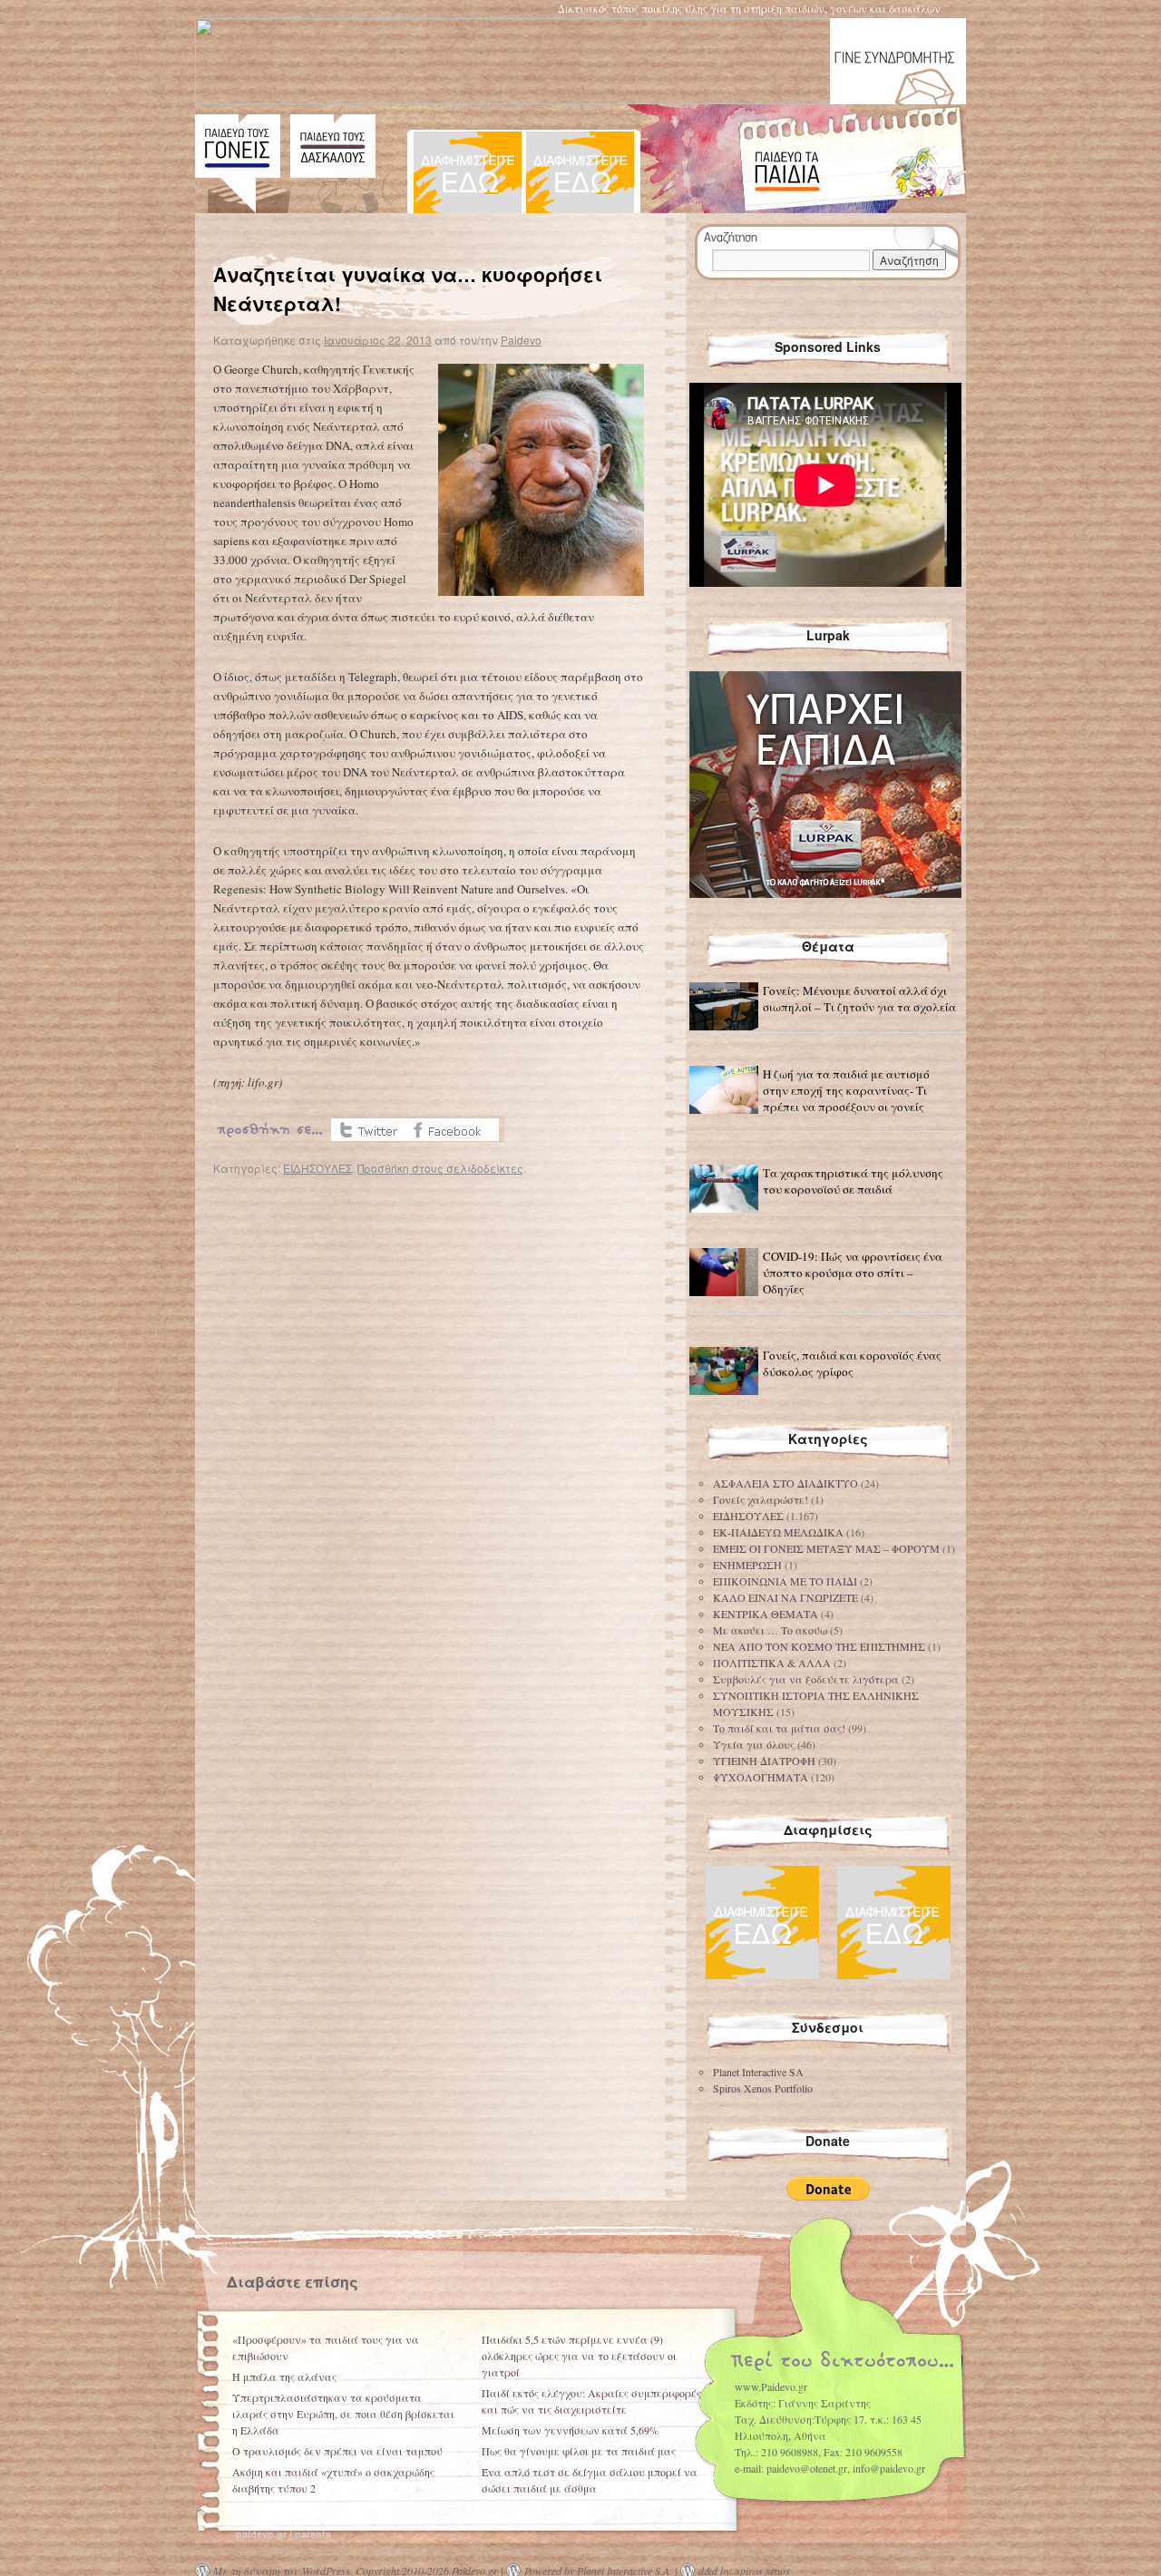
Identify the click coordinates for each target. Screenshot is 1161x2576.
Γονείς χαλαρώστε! (761, 1499)
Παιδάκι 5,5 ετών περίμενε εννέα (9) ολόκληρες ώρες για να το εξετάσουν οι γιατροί (579, 2356)
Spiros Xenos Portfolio (763, 2088)
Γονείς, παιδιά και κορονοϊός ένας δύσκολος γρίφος (852, 1363)
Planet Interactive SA (758, 2072)
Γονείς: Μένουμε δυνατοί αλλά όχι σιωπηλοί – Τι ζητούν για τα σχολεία (859, 999)
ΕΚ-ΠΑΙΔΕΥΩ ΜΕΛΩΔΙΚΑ (778, 1532)
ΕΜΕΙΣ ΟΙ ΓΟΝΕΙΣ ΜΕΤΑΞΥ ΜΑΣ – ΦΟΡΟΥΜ (826, 1548)
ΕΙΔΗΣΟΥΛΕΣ (317, 1168)
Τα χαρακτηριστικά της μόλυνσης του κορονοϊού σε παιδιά (853, 1181)
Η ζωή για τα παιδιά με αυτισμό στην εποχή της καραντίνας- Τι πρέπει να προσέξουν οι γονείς (846, 1090)
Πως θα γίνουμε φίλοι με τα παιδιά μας (579, 2451)
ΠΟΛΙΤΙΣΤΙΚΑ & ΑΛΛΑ (772, 1663)
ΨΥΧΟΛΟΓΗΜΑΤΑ (761, 1777)
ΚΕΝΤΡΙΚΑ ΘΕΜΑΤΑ (766, 1614)
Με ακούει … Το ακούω (770, 1630)
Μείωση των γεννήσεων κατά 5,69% (570, 2430)
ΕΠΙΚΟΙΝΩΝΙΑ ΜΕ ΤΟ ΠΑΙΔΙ (785, 1581)
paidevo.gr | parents (283, 2534)
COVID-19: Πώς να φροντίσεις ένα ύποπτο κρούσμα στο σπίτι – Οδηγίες (853, 1273)
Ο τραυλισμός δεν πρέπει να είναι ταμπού (337, 2451)
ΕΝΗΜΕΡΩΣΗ (747, 1565)
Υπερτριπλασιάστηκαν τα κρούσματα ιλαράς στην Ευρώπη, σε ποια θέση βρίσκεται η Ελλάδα (343, 2414)
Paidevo (521, 340)
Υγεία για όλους (754, 1744)
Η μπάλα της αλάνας (284, 2376)
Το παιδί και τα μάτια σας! (779, 1728)
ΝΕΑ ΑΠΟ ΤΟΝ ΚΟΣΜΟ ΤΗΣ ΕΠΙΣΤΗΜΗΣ (819, 1646)
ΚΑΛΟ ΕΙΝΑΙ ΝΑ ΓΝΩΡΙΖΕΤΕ (785, 1597)
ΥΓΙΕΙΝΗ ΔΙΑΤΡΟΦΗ (764, 1761)
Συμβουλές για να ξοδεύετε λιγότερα (806, 1679)
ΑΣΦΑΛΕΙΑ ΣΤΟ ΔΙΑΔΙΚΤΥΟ (785, 1483)
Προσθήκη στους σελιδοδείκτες (440, 1168)
